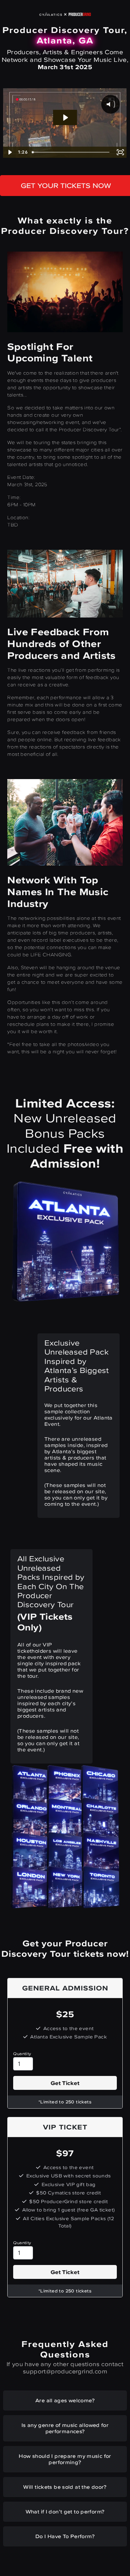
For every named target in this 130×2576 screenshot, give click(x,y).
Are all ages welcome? (65, 2400)
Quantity (22, 2054)
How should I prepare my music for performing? (65, 2459)
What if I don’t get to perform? (65, 2512)
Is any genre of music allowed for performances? (65, 2428)
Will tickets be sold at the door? (65, 2487)
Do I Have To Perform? (65, 2536)
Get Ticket (65, 2083)
